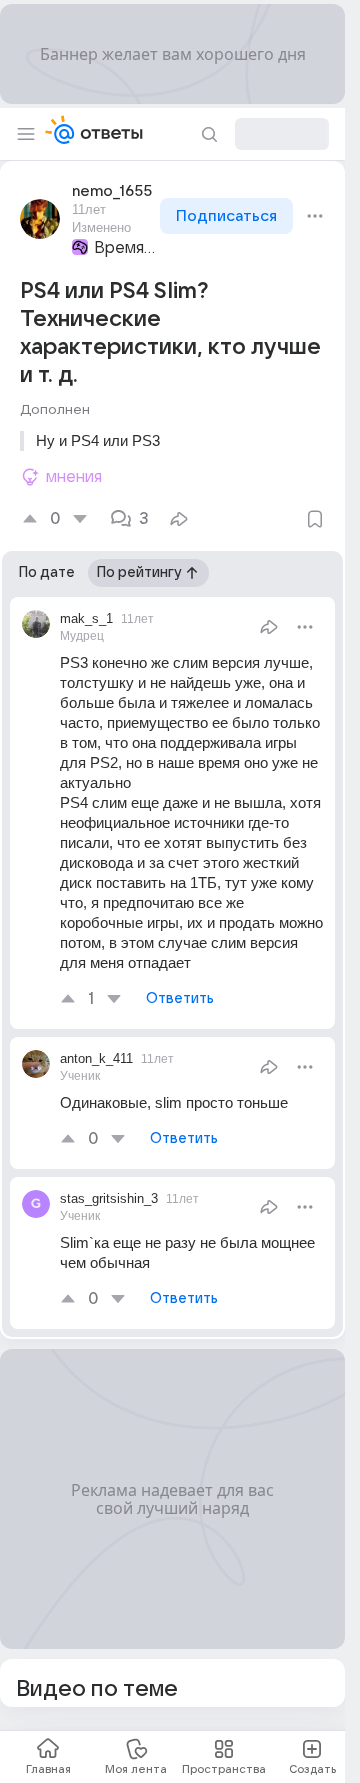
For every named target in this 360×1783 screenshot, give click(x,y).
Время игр (125, 248)
